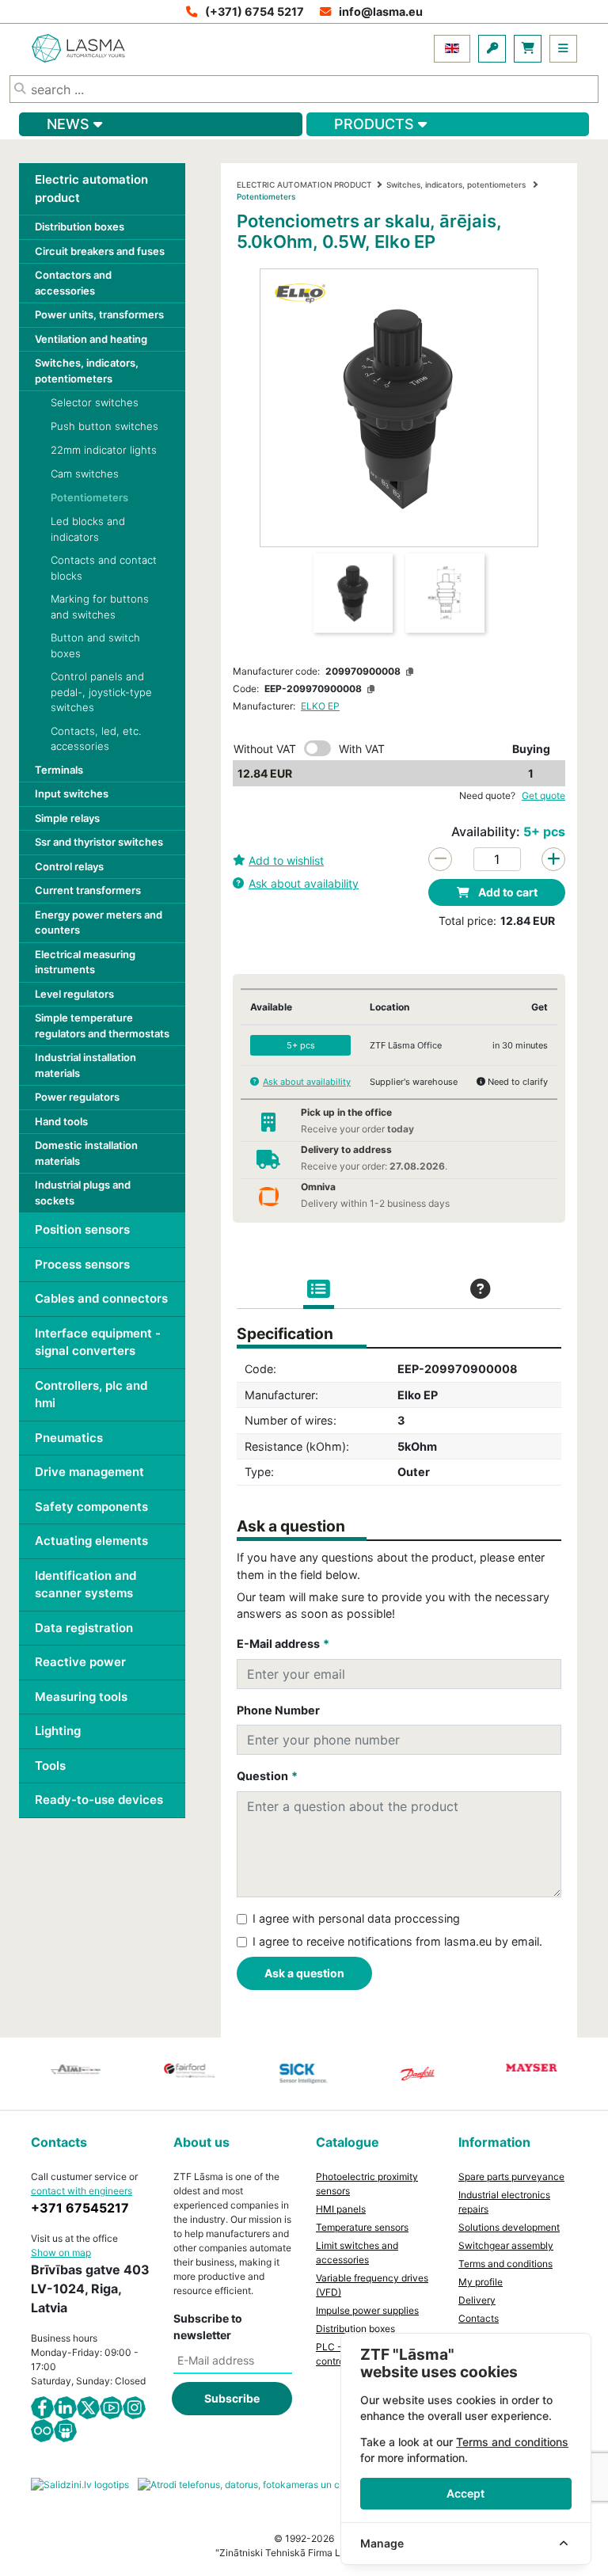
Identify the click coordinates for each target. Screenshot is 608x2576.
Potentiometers (89, 497)
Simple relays (67, 818)
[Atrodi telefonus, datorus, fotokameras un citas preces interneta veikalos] (304, 2484)
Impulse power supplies (367, 2310)
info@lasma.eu (381, 11)
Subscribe (232, 2398)
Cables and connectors (101, 1298)
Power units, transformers (99, 314)
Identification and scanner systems (85, 1585)
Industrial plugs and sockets (83, 1193)
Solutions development (509, 2227)
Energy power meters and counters (99, 923)
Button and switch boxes (95, 645)
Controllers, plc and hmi (91, 1395)
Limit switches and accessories (357, 2253)
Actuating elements (91, 1541)
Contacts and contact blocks (104, 568)
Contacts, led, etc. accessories (96, 739)
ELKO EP (320, 706)
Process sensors (82, 1264)
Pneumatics (69, 1438)
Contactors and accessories (73, 283)
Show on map (61, 2253)
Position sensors (82, 1229)
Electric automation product (91, 188)
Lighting (58, 1731)
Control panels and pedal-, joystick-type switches (101, 692)
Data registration (84, 1628)
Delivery (477, 2300)
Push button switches (104, 426)
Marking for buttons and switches (100, 607)
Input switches (72, 793)
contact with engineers (82, 2191)
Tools (50, 1766)
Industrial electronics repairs (504, 2202)
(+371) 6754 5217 (255, 11)
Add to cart (507, 892)
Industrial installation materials (85, 1065)
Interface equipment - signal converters (98, 1342)
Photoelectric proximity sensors (367, 2184)
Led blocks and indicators (88, 529)
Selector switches (95, 402)
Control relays (69, 866)
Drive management (89, 1472)
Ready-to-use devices (99, 1800)
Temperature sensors (362, 2227)
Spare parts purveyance (511, 2176)
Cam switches (85, 474)
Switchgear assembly (506, 2245)
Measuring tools (81, 1697)
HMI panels (341, 2209)
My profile (481, 2282)
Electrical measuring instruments (85, 962)
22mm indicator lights (104, 450)
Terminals (59, 770)
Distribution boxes (80, 226)
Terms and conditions (505, 2264)
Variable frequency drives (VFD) (372, 2285)
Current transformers (88, 890)
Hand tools (61, 1121)
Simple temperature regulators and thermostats (102, 1025)
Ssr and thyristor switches (99, 842)
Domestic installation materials (86, 1153)
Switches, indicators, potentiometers (87, 371)
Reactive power (80, 1662)
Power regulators (77, 1097)
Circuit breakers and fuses (100, 251)
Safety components (91, 1507)
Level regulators (74, 994)
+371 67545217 (80, 2208)
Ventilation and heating (91, 339)
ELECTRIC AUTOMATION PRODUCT (304, 185)
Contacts (479, 2318)
